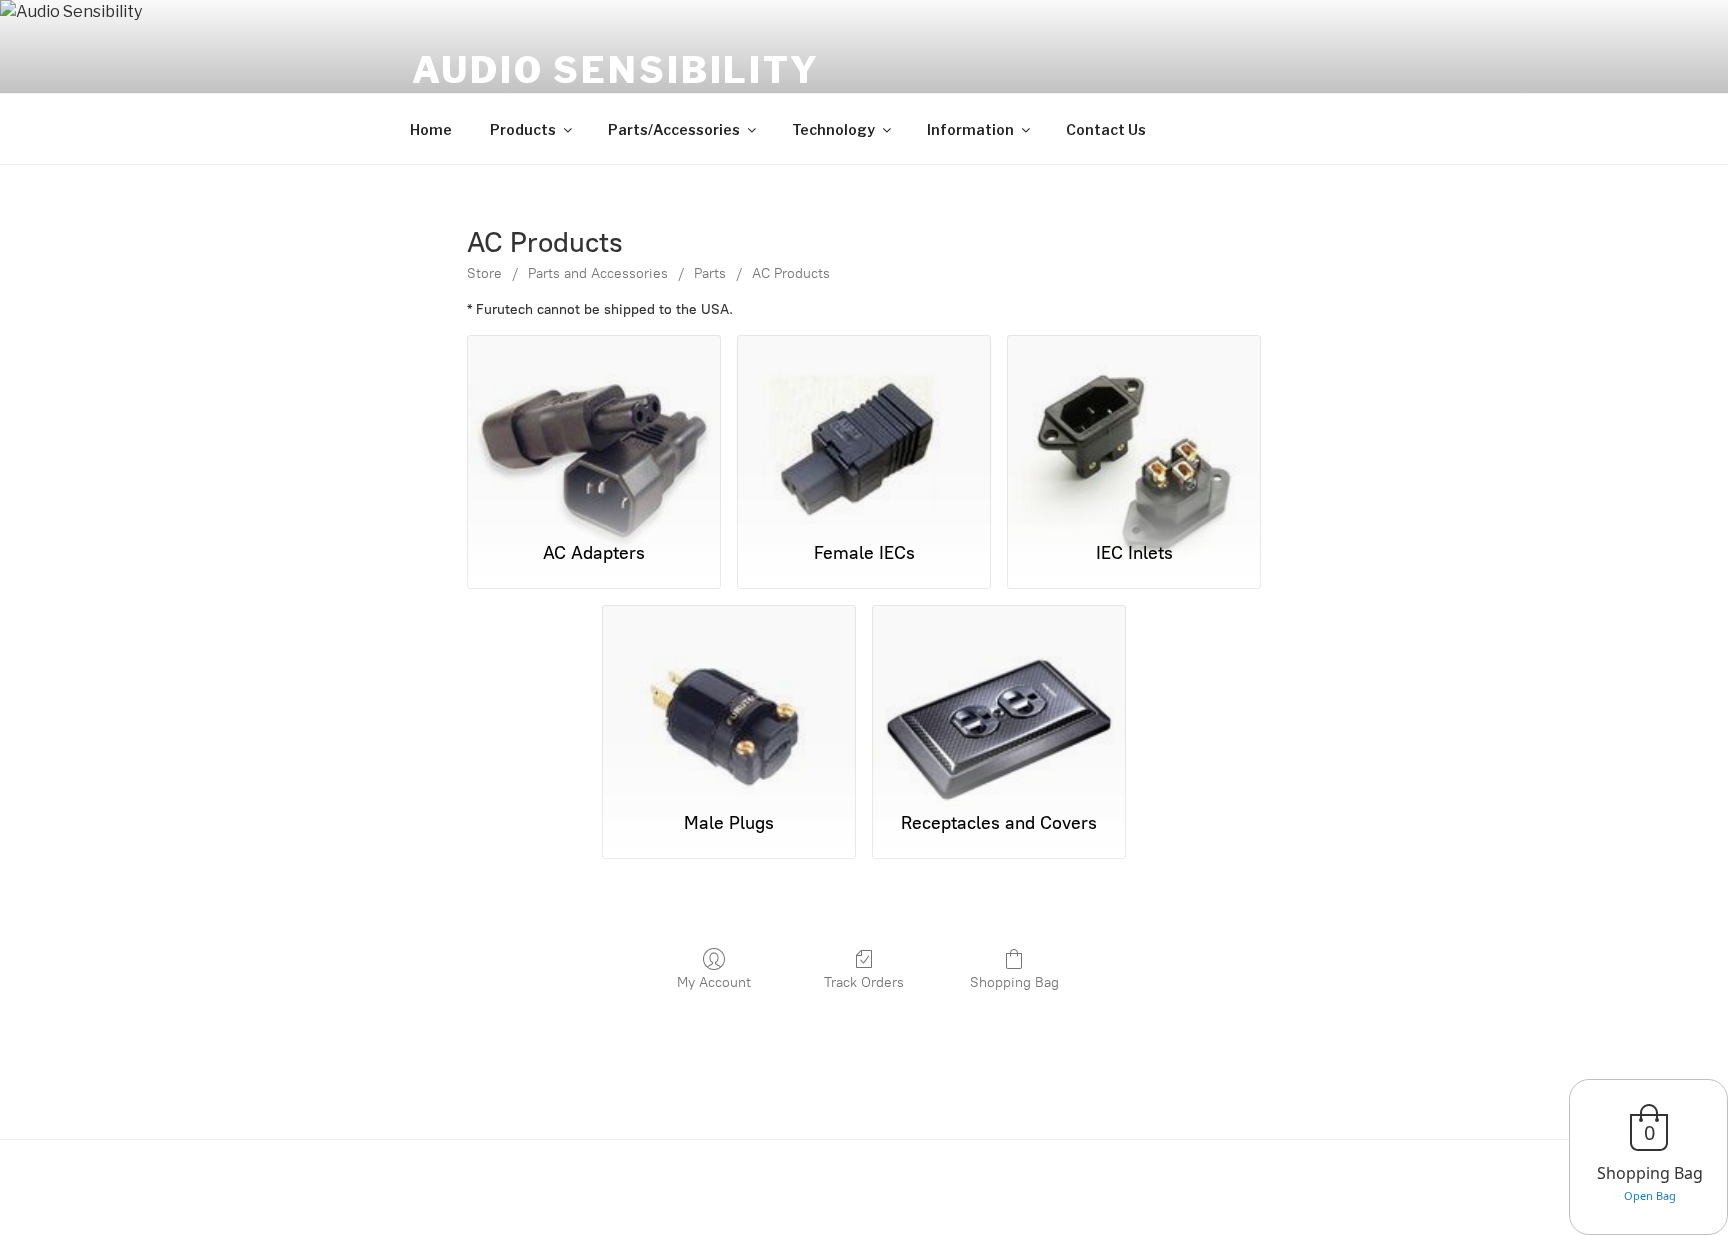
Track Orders (864, 982)
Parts (710, 273)
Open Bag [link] (1650, 1195)
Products (523, 129)
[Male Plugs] (729, 699)
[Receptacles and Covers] (999, 699)
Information (970, 129)
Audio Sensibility (616, 70)
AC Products (791, 273)
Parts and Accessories (598, 273)
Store (484, 273)
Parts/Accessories (674, 129)
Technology (833, 129)
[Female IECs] (864, 429)
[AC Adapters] (594, 429)
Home (431, 129)
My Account (714, 982)
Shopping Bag (1014, 982)
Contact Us (1106, 129)
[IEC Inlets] (1134, 429)
